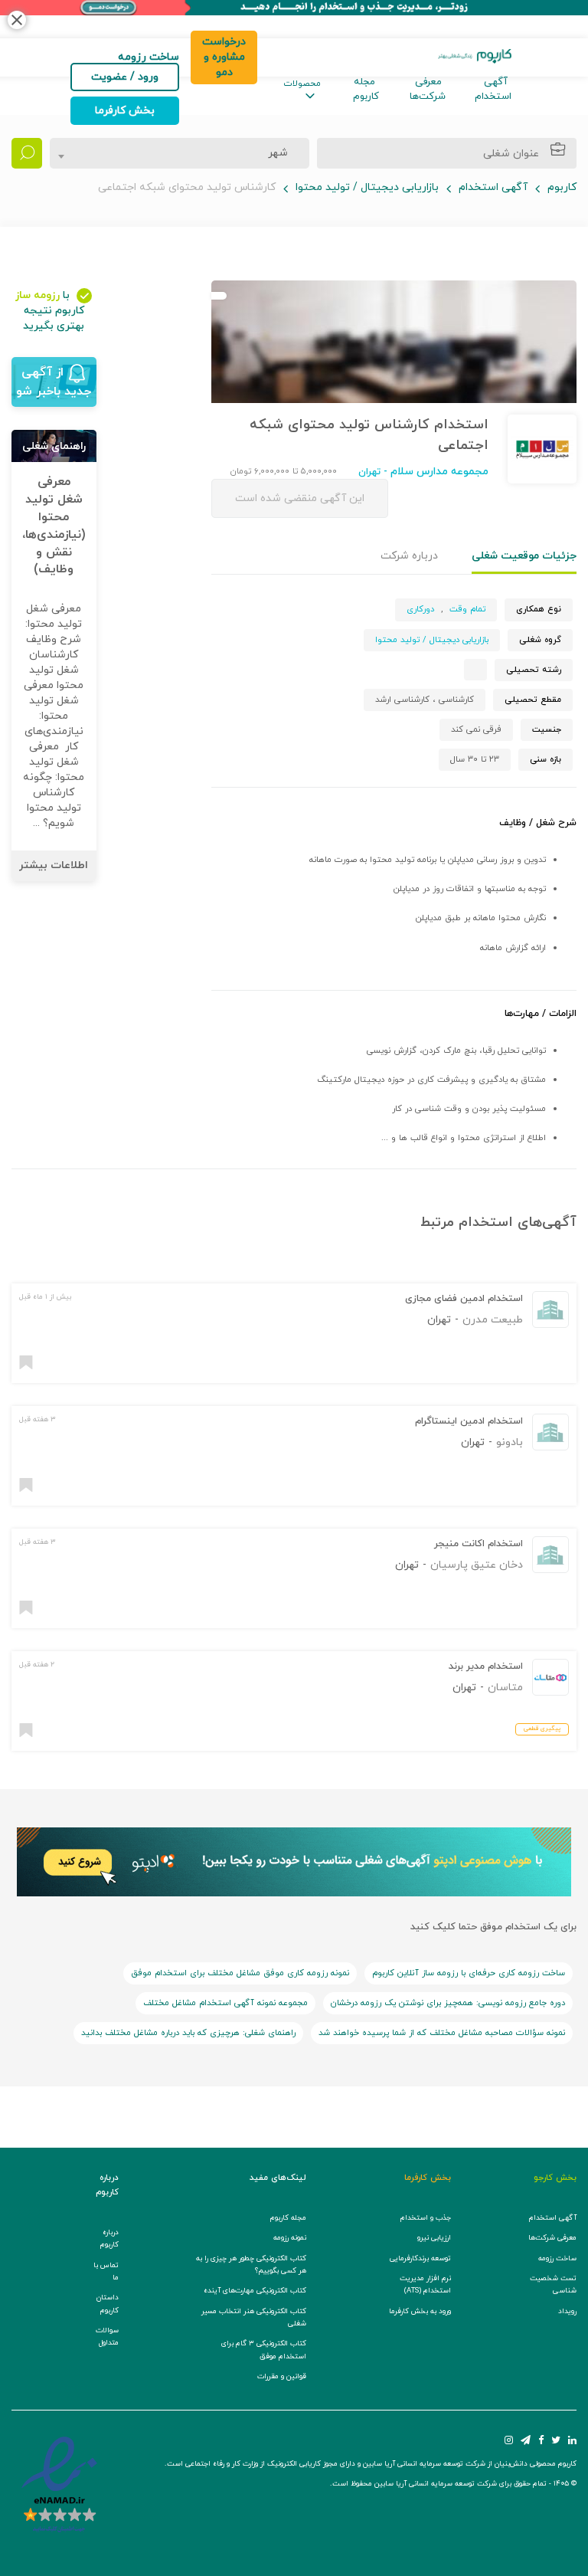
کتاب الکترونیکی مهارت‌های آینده (255, 2291)
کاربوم (562, 187)
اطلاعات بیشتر (54, 865)
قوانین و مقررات (282, 2376)
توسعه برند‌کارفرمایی (420, 2258)
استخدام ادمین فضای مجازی (464, 1299)
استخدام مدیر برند (486, 1667)
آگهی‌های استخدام (518, 1222)
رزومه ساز (38, 295)
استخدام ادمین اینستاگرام (469, 1421)
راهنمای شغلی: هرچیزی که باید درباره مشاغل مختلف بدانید (188, 2033)
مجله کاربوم (366, 89)
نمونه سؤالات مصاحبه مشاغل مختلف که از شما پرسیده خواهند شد (442, 2033)
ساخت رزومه (557, 2258)
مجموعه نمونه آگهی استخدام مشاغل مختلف (225, 2003)
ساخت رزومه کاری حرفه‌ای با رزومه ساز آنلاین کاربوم (469, 1973)
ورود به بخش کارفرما (420, 2311)
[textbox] (273, 153)
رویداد (567, 2311)
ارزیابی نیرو (434, 2238)
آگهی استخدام (493, 89)
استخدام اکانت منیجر (479, 1544)
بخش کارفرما (125, 111)
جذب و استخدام (426, 2218)
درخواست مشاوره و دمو (224, 57)
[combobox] (180, 153)
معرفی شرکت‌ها (428, 89)
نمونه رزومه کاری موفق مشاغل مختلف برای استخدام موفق (240, 1973)
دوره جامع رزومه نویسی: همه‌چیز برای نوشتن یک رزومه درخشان (448, 2003)
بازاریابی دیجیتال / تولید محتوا (367, 187)
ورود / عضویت (125, 77)
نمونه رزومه (290, 2238)
